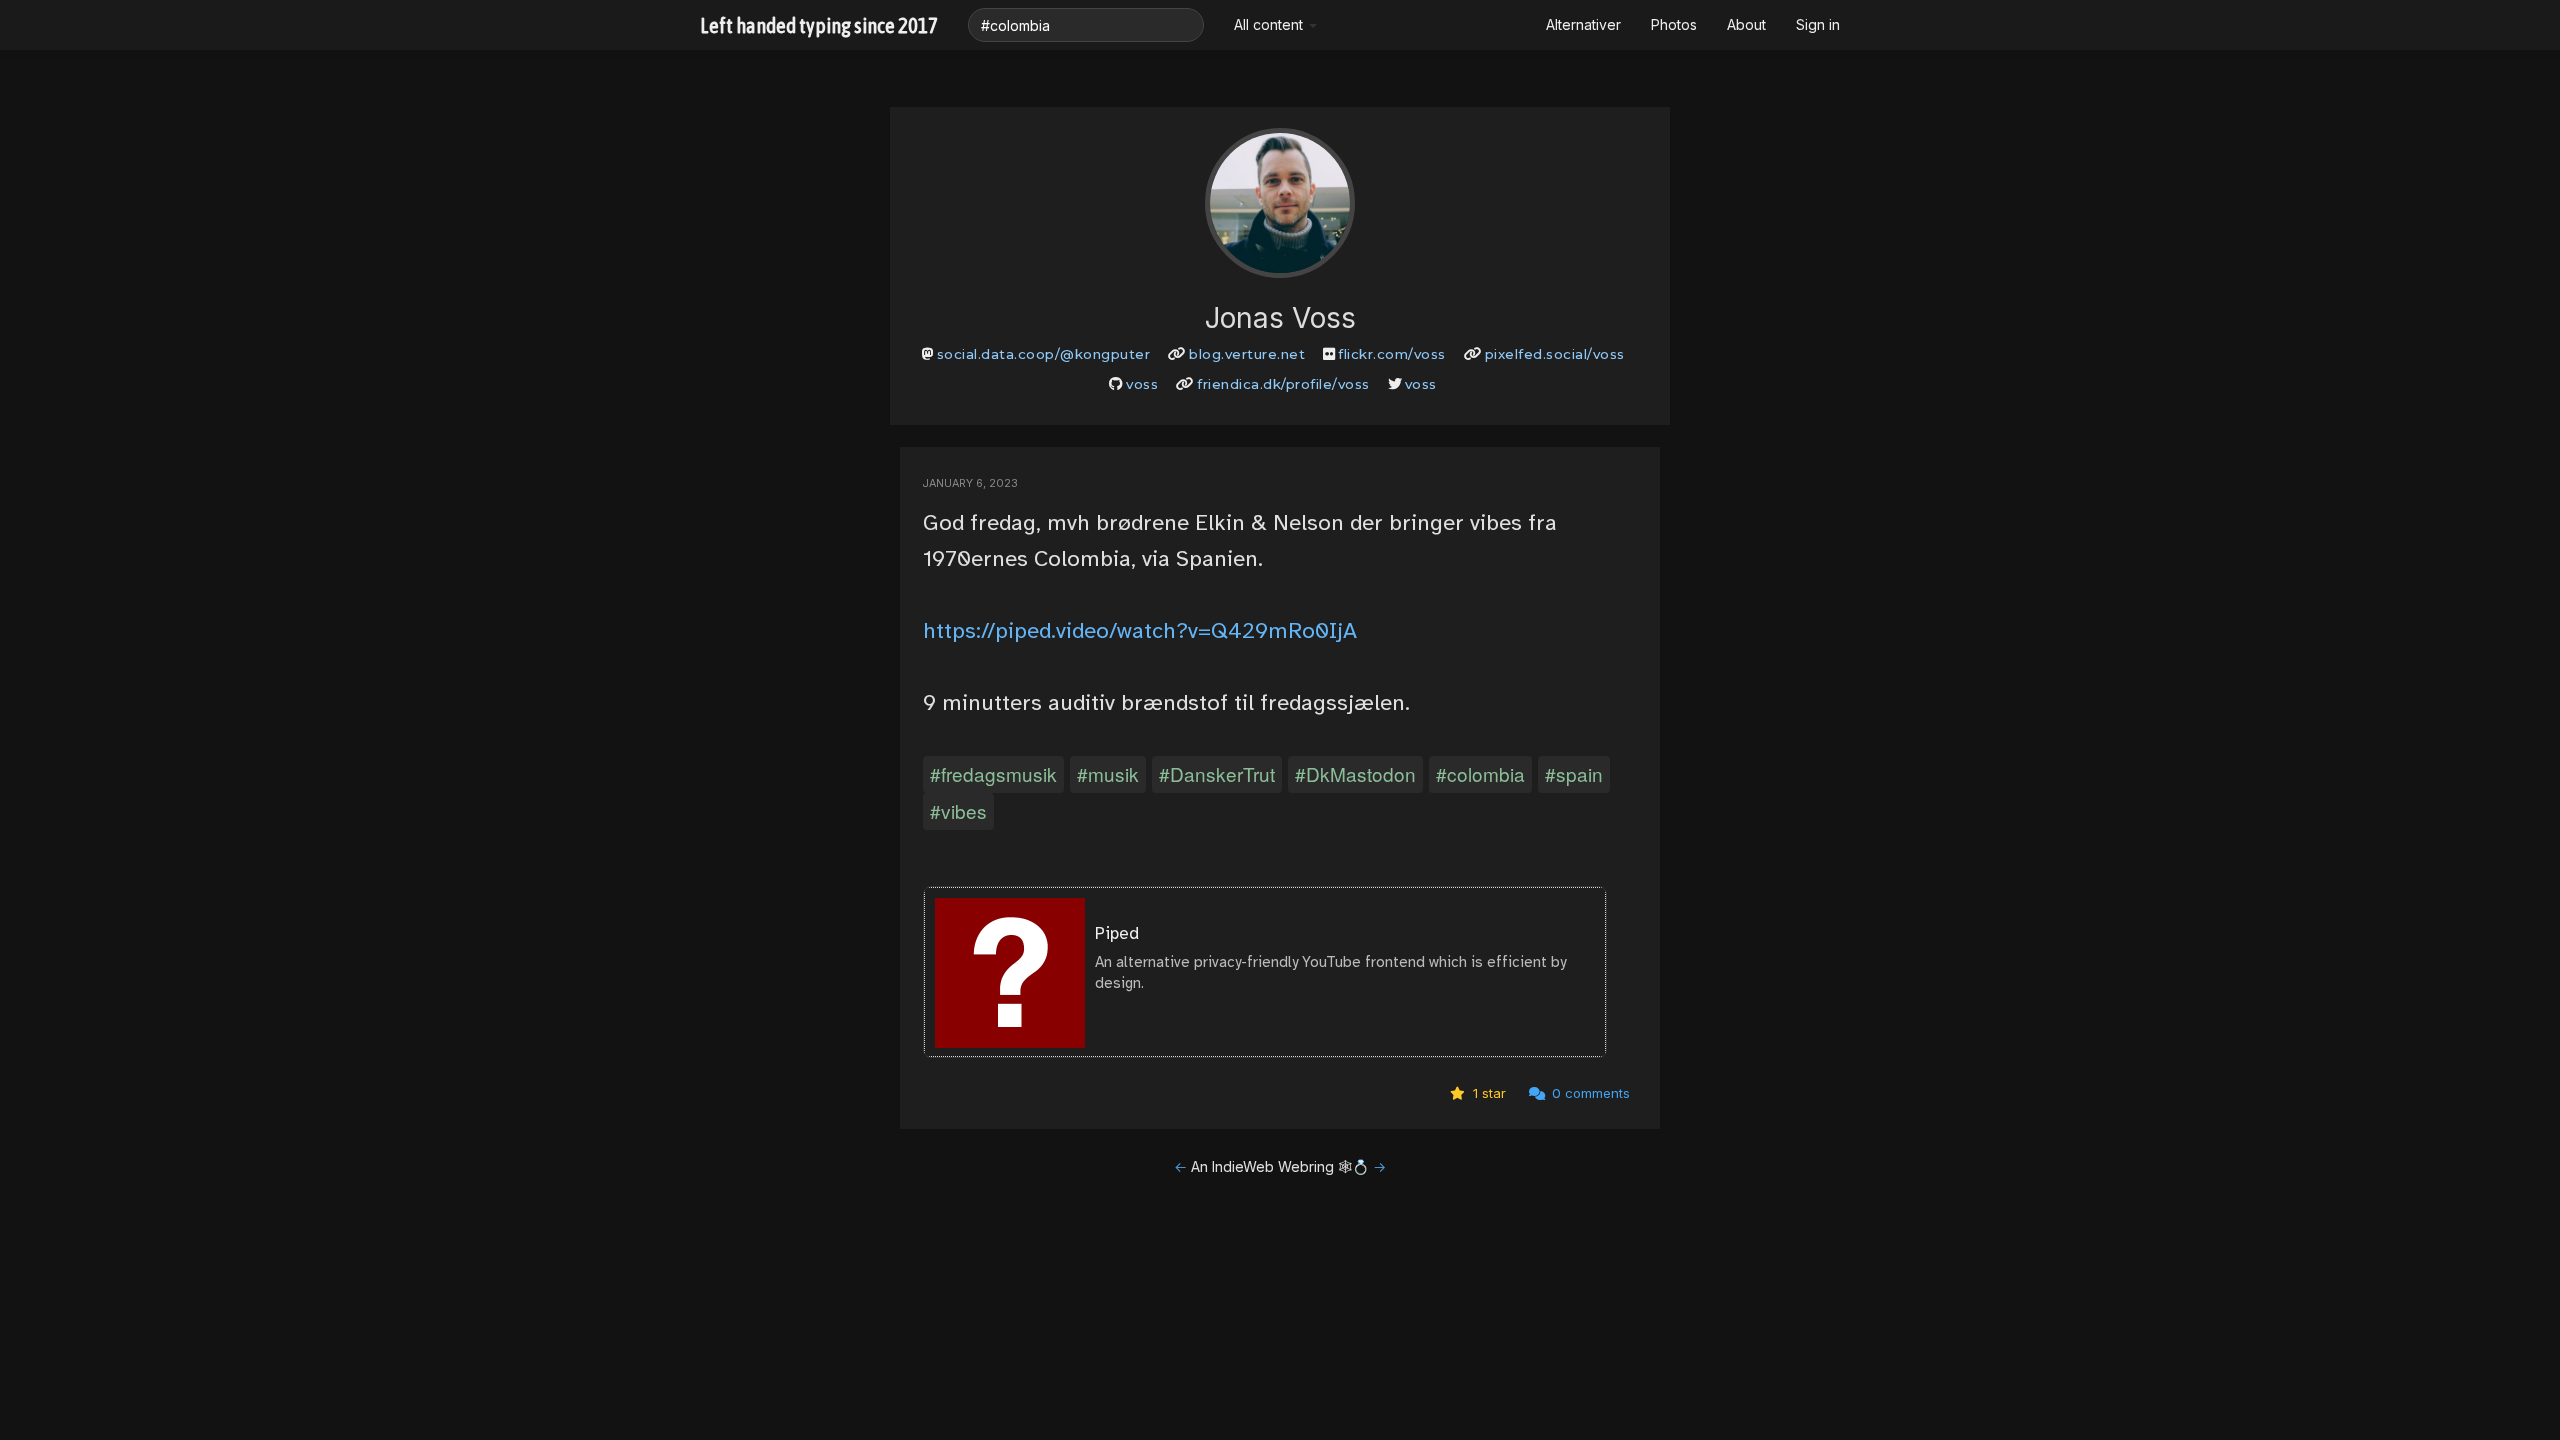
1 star (1487, 1093)
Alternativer (1583, 24)
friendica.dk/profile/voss (1283, 384)
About (1746, 24)
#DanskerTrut (1217, 773)
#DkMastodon (1355, 773)
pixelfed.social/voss (1555, 354)
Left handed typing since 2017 (819, 25)
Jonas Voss (1280, 318)
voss (1142, 384)
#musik (1108, 773)
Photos (1674, 24)
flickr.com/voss (1392, 354)
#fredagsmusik (993, 773)
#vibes (958, 810)
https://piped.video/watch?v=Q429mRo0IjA (1140, 630)
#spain (1574, 773)
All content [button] (1270, 24)
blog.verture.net (1247, 354)
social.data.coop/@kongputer (1044, 354)
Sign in (1818, 24)
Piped (1117, 933)
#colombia (1480, 773)
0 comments (1589, 1093)
